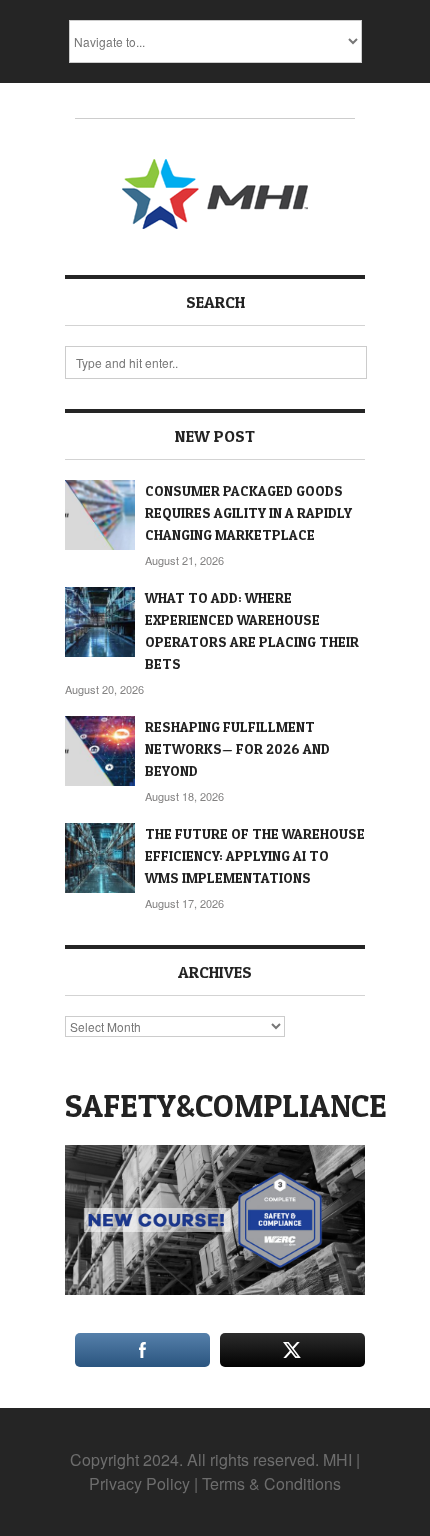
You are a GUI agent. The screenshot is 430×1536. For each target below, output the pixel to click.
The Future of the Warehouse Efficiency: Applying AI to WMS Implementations (255, 855)
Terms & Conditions (271, 1483)
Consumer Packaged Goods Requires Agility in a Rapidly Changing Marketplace (248, 512)
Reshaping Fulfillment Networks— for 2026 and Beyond (237, 748)
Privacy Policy (139, 1483)
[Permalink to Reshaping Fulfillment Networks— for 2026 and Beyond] (100, 751)
